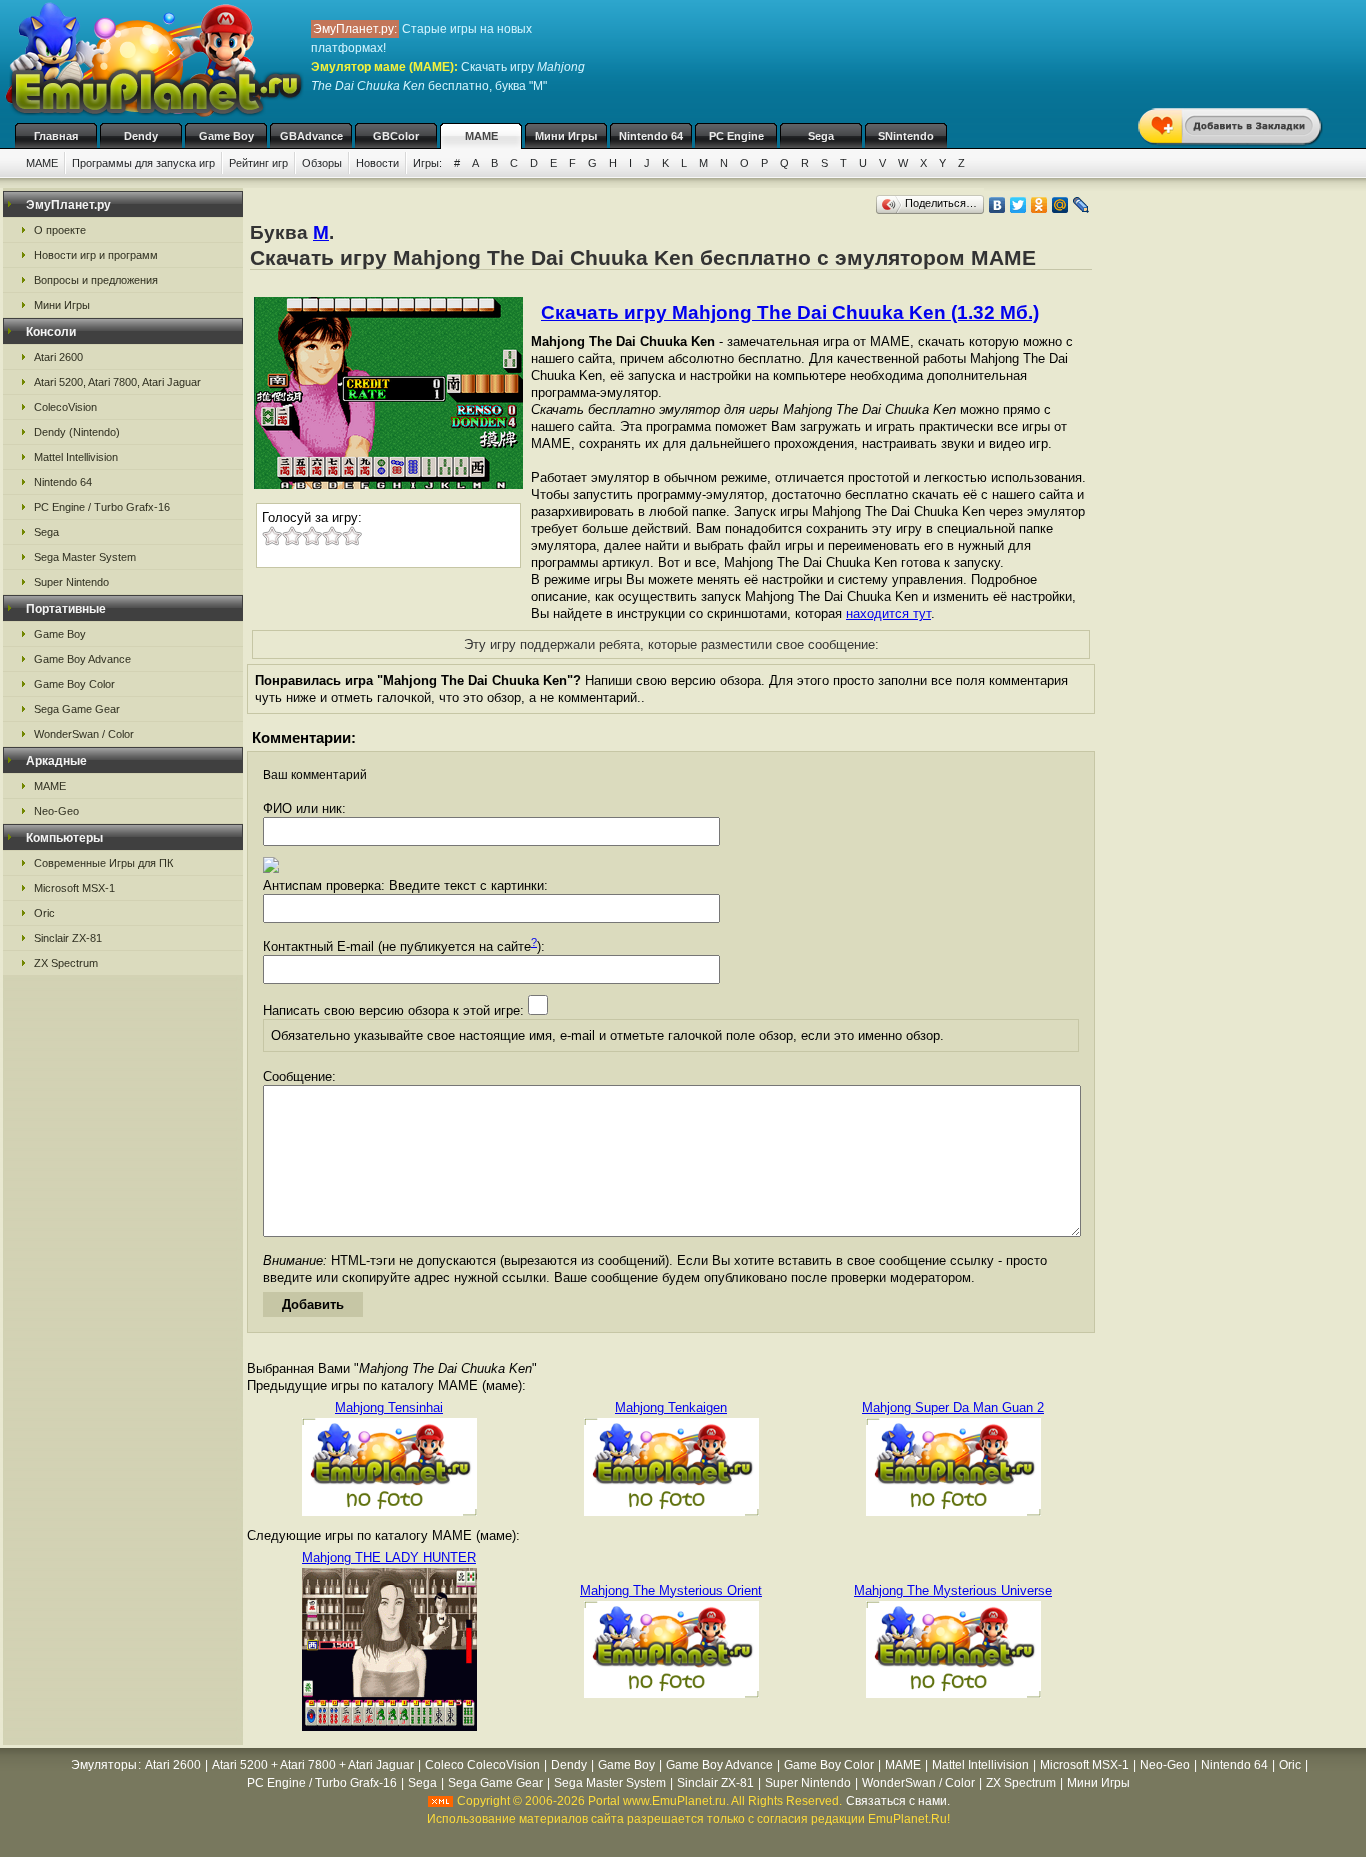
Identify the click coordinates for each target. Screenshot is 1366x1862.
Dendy (141, 136)
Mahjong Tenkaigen (671, 1407)
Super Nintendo (71, 582)
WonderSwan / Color (84, 734)
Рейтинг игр (258, 163)
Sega (821, 136)
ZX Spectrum (66, 963)
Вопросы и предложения (96, 280)
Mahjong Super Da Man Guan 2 (953, 1407)
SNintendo (906, 136)
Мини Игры (566, 136)
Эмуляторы (104, 1765)
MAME (481, 136)
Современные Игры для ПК (103, 863)
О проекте (60, 230)
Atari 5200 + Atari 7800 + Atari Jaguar (313, 1765)
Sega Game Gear (77, 709)
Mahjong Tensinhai (389, 1407)
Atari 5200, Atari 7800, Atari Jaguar (117, 382)
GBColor (396, 136)
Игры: (427, 163)
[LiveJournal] (1081, 205)
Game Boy (226, 136)
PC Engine (736, 136)
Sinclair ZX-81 (68, 938)
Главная (56, 136)
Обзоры (322, 163)
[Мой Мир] (1060, 205)
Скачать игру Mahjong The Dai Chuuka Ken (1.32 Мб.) (790, 312)
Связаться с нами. (898, 1801)
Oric (44, 913)
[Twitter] (1018, 205)
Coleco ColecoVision (482, 1765)
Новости (377, 163)
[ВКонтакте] (997, 205)
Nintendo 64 (651, 136)
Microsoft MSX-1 (74, 888)
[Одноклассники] (1039, 205)
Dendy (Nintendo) (77, 432)
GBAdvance (311, 136)
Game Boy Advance (82, 659)
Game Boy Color (74, 684)
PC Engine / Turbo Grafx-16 (102, 507)
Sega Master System (85, 557)
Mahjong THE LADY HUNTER (389, 1557)
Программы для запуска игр (143, 163)
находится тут (888, 613)
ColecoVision (65, 407)
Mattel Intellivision (76, 457)
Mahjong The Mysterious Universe (953, 1590)
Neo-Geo (56, 811)
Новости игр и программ (96, 255)
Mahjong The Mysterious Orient (671, 1590)
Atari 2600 (58, 357)
